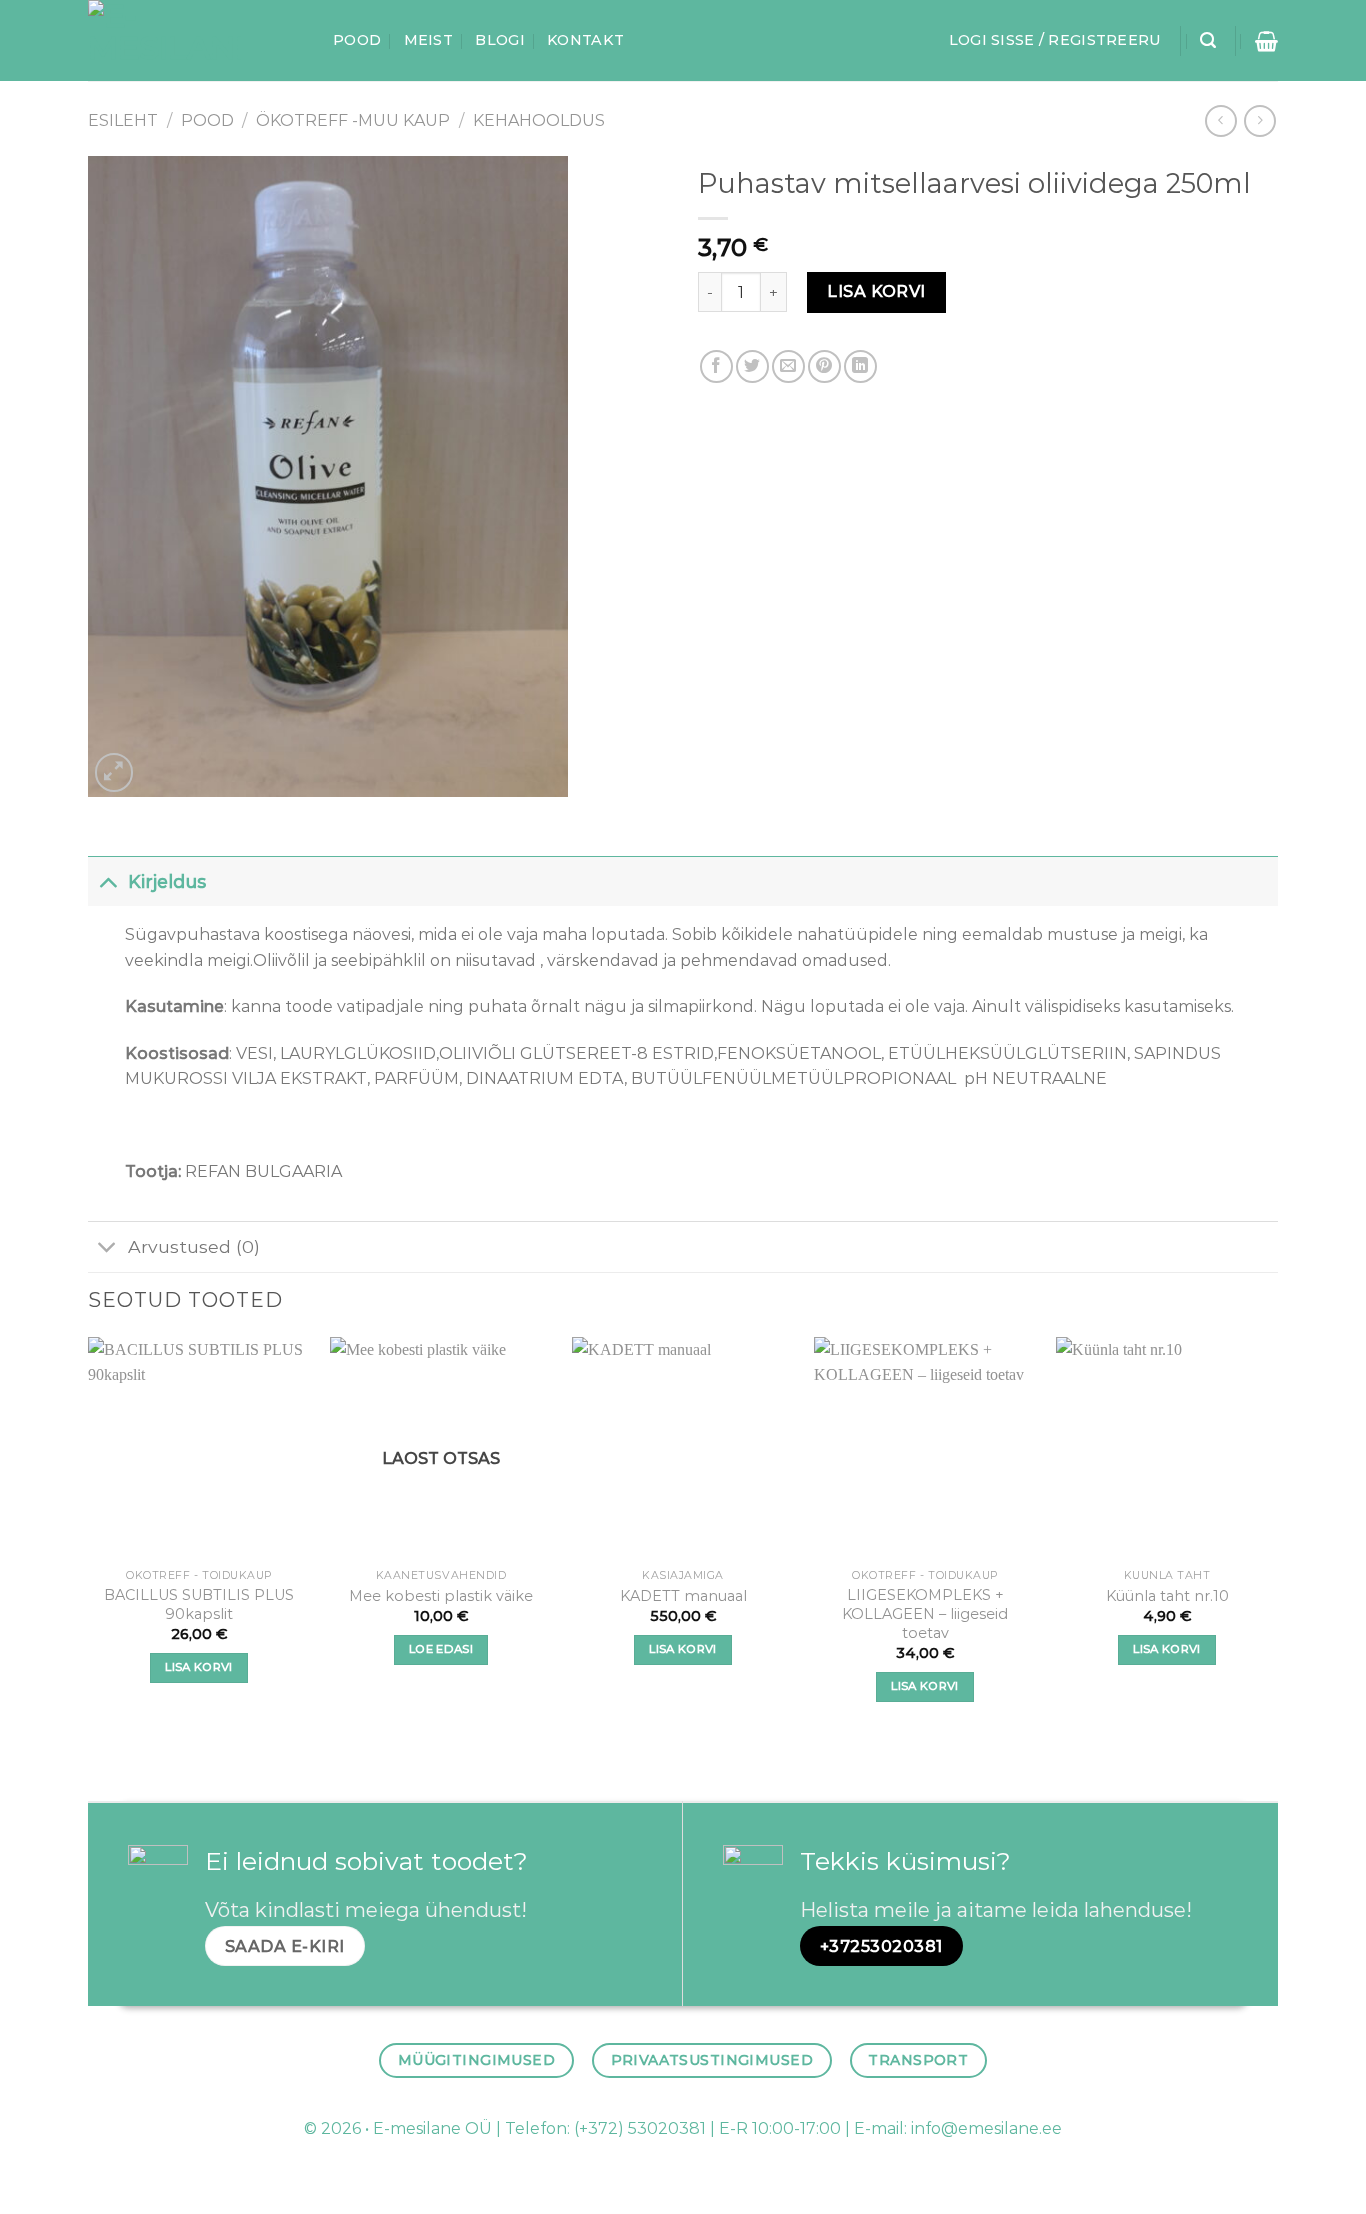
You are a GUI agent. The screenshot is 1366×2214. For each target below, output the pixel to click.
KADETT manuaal (683, 1596)
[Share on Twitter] (752, 366)
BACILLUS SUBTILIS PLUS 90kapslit (199, 1604)
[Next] (1277, 1537)
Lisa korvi (876, 291)
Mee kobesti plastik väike (441, 1596)
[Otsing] (1208, 40)
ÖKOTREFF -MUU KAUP (353, 120)
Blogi (499, 40)
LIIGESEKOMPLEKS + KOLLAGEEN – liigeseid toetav (925, 1613)
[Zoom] (114, 772)
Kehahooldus (539, 120)
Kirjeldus (167, 881)
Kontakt (585, 40)
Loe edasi (441, 1649)
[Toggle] (107, 881)
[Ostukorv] (1266, 41)
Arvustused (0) (194, 1246)
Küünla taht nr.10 (1167, 1596)
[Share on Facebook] (716, 366)
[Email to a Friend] (788, 366)
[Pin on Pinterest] (824, 366)
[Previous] (89, 1537)
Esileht (123, 120)
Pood (357, 40)
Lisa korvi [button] (198, 1667)
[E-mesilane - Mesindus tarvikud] (195, 40)
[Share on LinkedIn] (860, 366)
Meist (428, 40)
